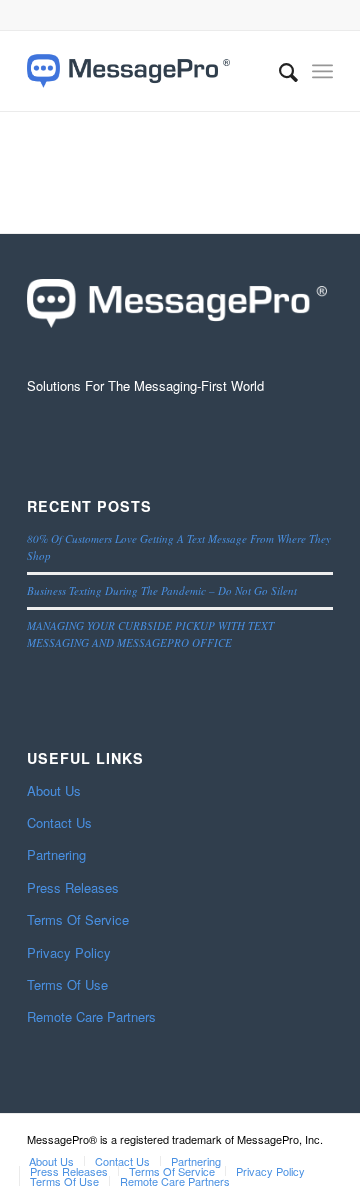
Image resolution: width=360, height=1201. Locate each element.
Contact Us (59, 822)
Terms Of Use (67, 984)
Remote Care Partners (91, 1016)
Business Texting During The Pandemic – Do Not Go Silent (162, 590)
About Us (54, 790)
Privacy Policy (69, 952)
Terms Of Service (78, 919)
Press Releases (73, 887)
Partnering (56, 854)
